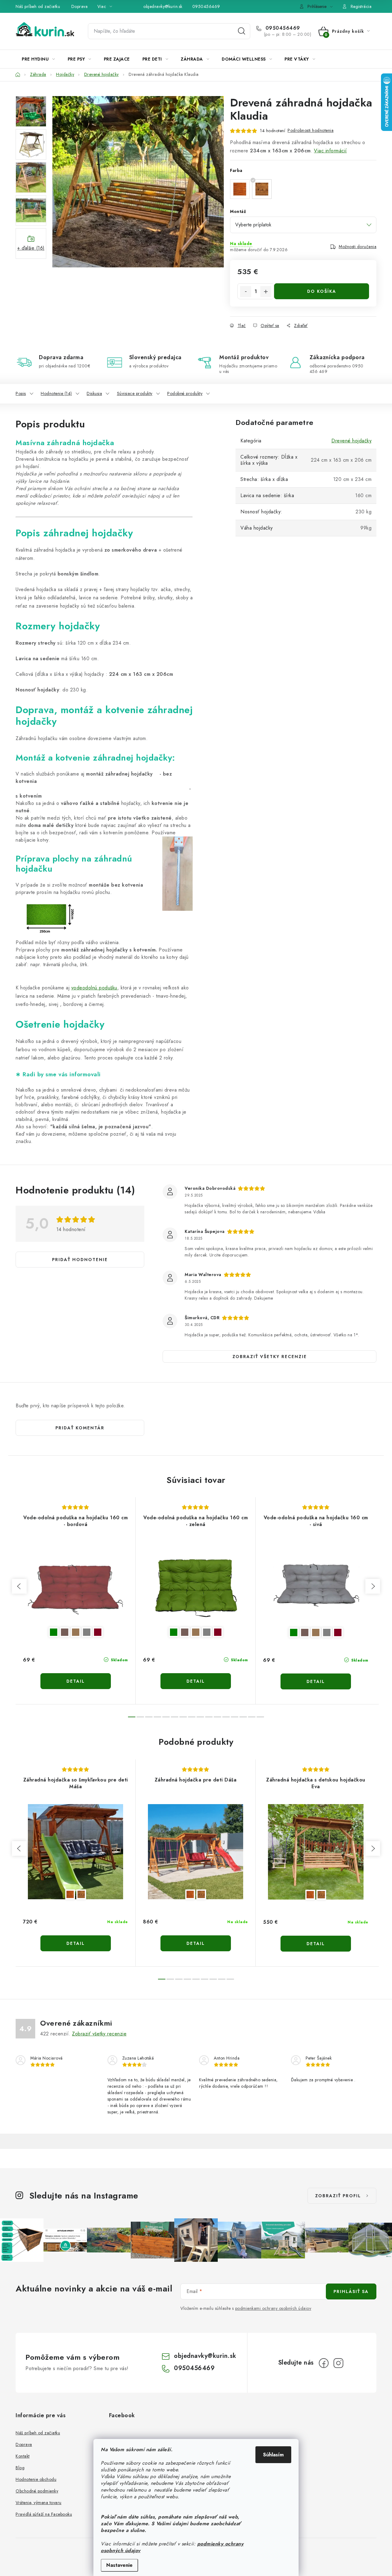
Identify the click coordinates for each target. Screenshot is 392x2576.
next (373, 1586)
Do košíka (322, 291)
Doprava (80, 6)
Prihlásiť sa (351, 2291)
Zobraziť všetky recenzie (270, 1357)
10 (217, 1717)
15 (260, 1717)
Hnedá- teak (70, 1894)
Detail (76, 1681)
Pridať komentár (80, 1428)
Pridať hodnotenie (80, 1260)
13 (243, 1717)
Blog (20, 2468)
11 (226, 1717)
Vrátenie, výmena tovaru (39, 2503)
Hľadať (242, 31)
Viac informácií (330, 151)
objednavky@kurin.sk (163, 6)
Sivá (87, 1632)
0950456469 (206, 6)
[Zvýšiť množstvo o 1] (266, 292)
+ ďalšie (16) (31, 248)
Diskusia (94, 393)
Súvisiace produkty (135, 393)
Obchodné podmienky (37, 2491)
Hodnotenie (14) (56, 393)
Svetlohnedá (76, 1632)
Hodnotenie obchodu (36, 2479)
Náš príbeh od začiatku (38, 6)
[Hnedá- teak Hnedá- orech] (75, 1852)
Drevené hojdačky (351, 441)
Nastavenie (119, 2565)
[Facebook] (324, 2363)
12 (235, 1717)
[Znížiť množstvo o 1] (246, 292)
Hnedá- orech (81, 1894)
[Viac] (358, 59)
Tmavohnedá (65, 1632)
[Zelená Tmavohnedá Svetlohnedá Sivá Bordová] (75, 1590)
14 (252, 1717)
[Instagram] (338, 2363)
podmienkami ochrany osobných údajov (273, 2308)
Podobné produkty (185, 393)
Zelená (54, 1632)
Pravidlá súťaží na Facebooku (44, 2514)
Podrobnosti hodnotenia (311, 130)
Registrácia (361, 6)
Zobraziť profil (338, 2196)
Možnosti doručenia (358, 247)
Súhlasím (273, 2455)
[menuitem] (38, 59)
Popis (21, 393)
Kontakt (23, 2456)
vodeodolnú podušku (94, 988)
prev (19, 1586)
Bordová (98, 1632)
